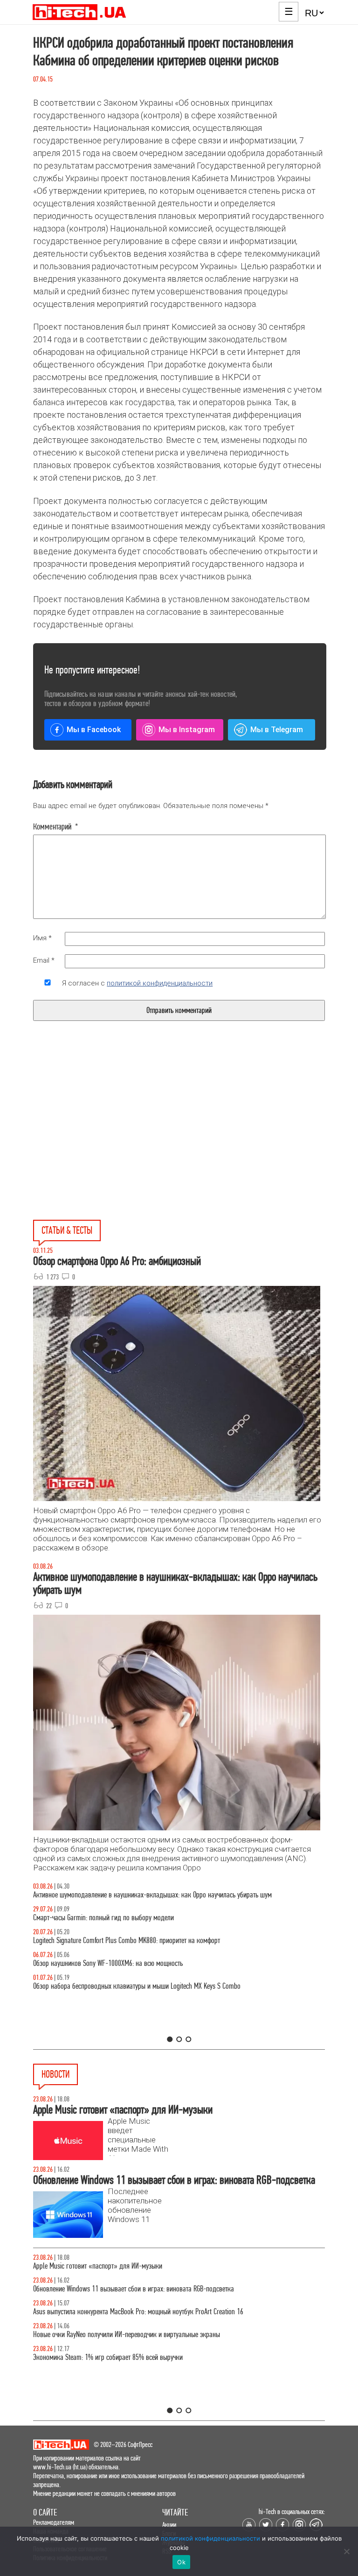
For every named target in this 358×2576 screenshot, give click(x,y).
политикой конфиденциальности (160, 983)
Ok (181, 2562)
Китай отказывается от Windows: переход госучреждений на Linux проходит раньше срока (156, 2266)
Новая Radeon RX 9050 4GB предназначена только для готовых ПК (123, 2357)
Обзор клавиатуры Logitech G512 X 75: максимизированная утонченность (132, 1918)
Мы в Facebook (94, 730)
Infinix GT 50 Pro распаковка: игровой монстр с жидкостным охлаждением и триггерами (154, 1940)
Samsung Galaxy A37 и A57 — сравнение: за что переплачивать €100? (129, 1963)
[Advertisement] (109, 1142)
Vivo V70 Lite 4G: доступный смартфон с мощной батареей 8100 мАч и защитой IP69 (146, 2312)
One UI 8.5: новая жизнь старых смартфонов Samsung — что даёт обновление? (141, 1895)
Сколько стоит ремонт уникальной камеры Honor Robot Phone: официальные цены (145, 2335)
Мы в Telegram (277, 730)
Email (44, 960)
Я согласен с (137, 983)
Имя (42, 938)
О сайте (45, 2512)
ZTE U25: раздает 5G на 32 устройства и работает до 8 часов (115, 2289)
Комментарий (56, 827)
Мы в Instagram (187, 730)
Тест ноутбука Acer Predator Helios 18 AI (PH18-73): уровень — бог (124, 1986)
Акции (169, 2525)
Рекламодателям (54, 2522)
